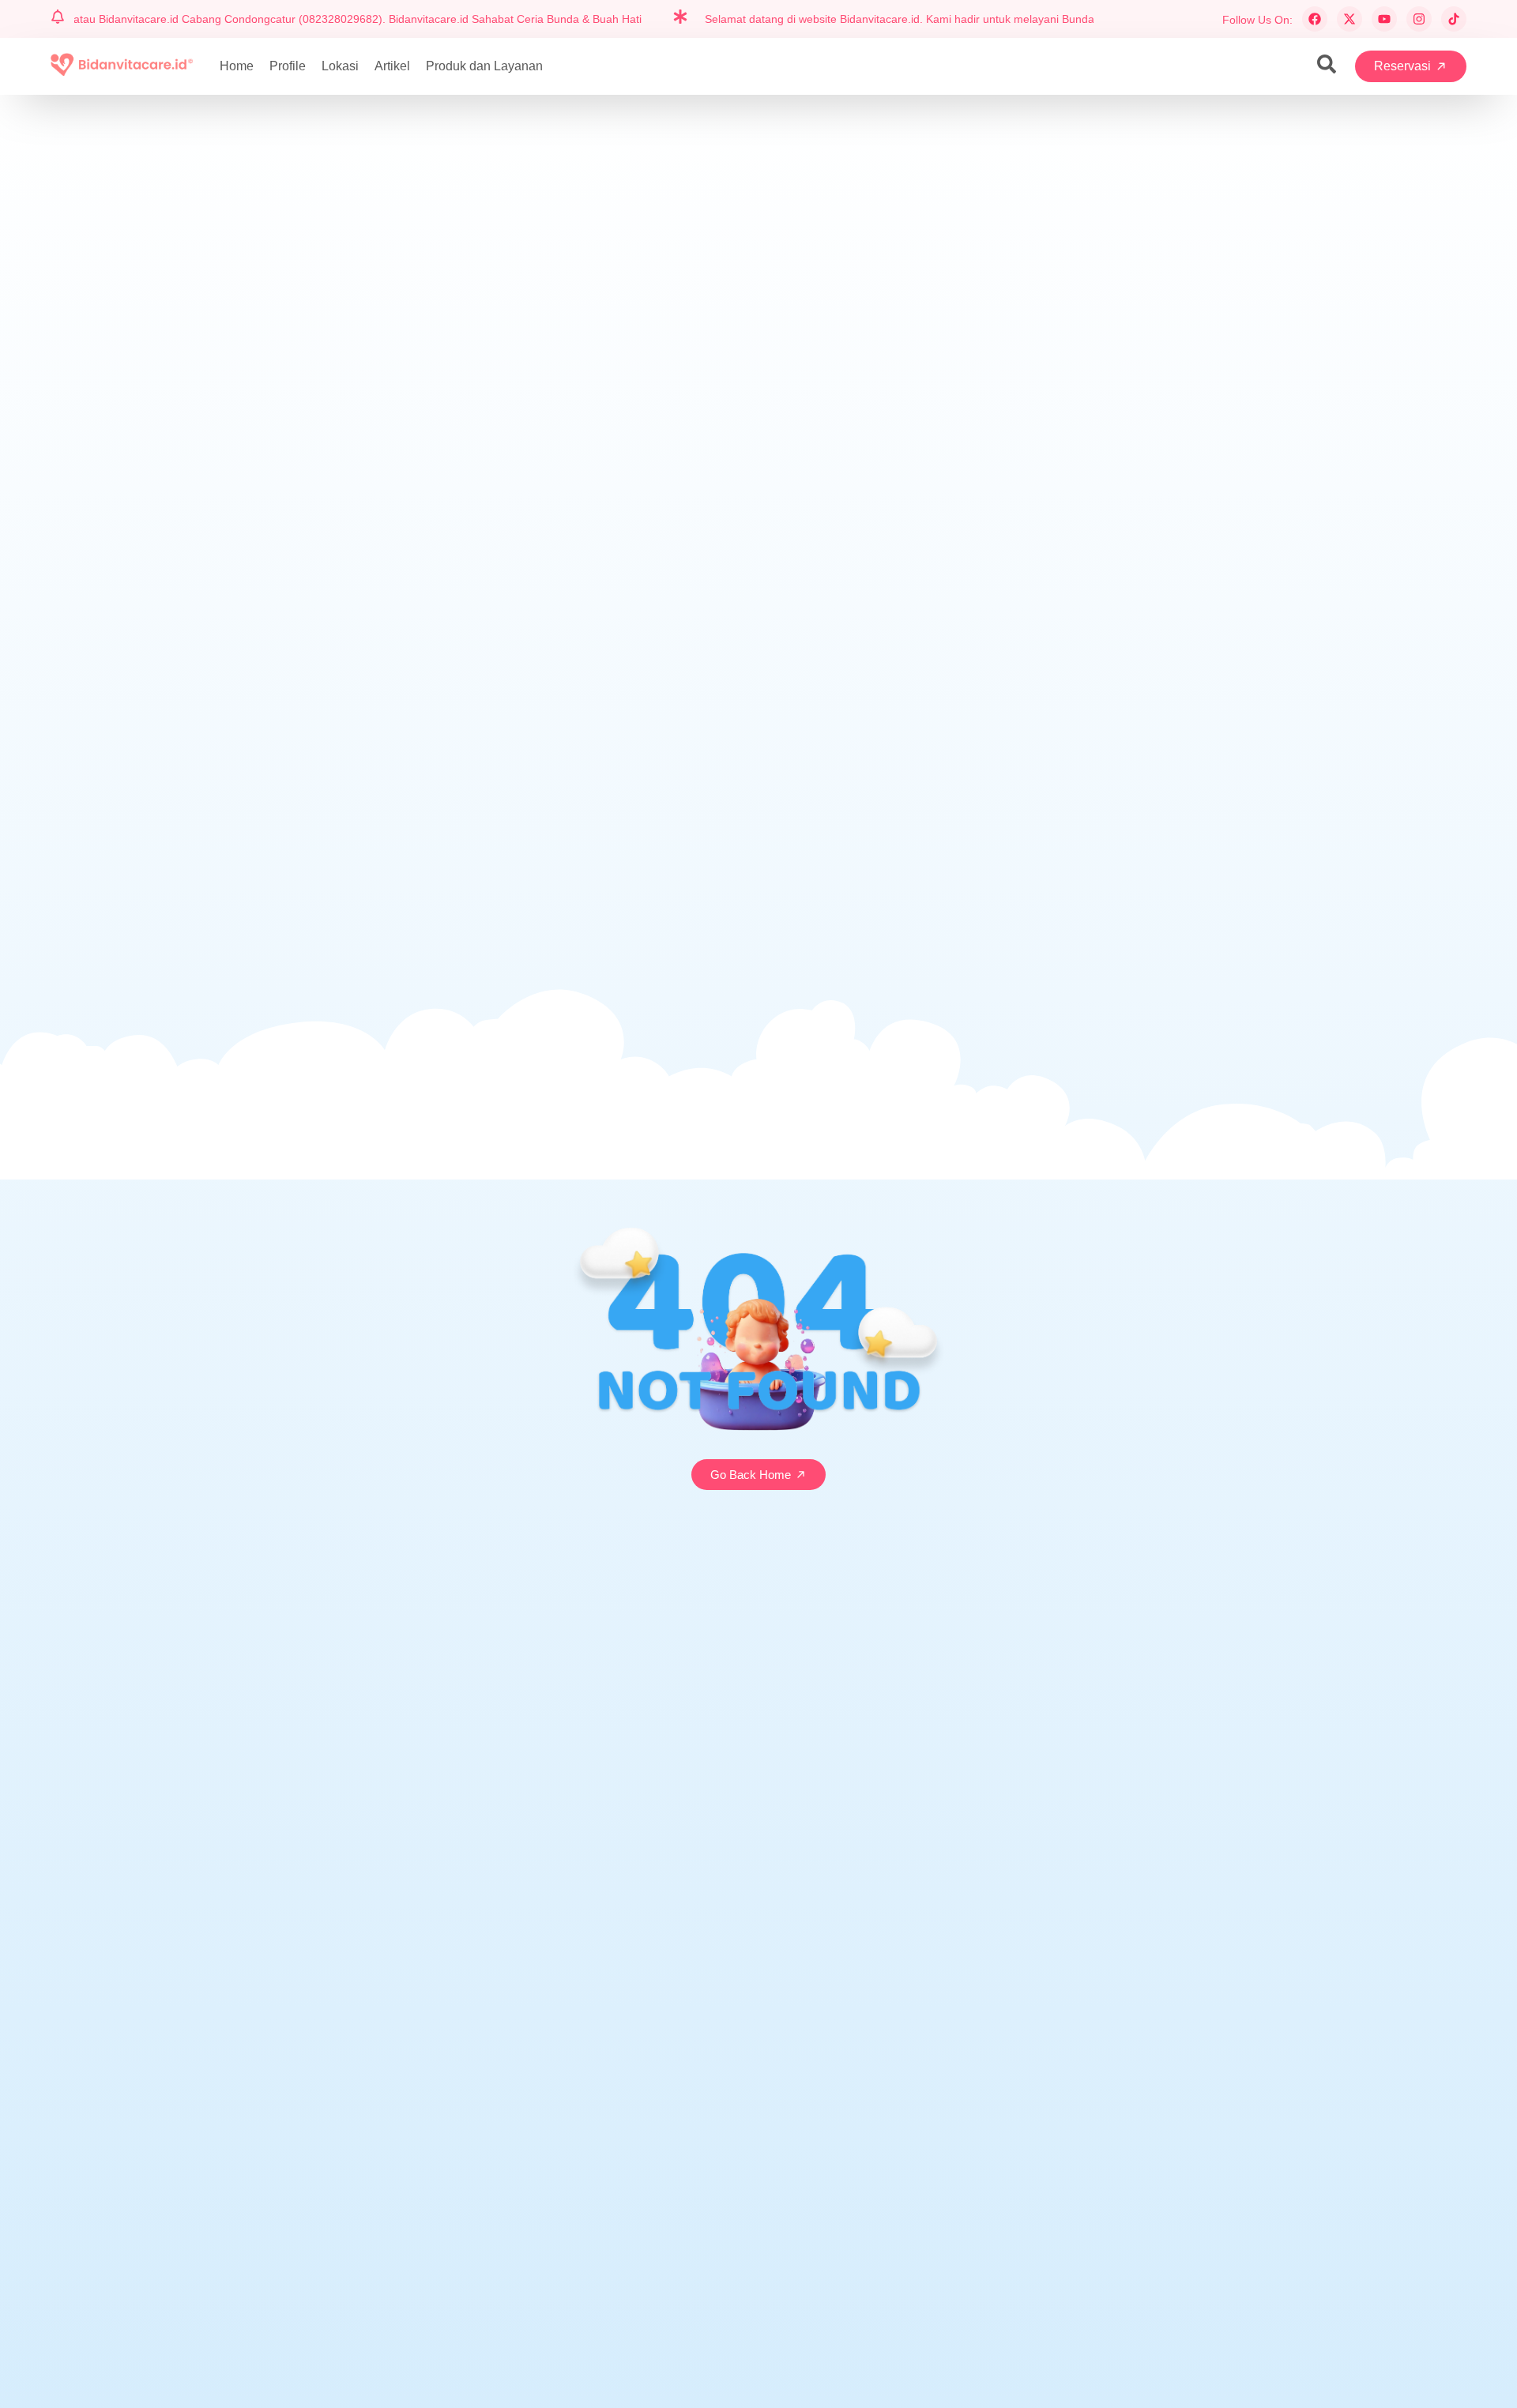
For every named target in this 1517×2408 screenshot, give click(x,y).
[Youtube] (1384, 19)
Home (237, 66)
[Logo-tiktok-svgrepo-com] (1454, 19)
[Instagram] (1419, 19)
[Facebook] (1315, 19)
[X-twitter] (1349, 19)
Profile (288, 66)
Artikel (392, 66)
